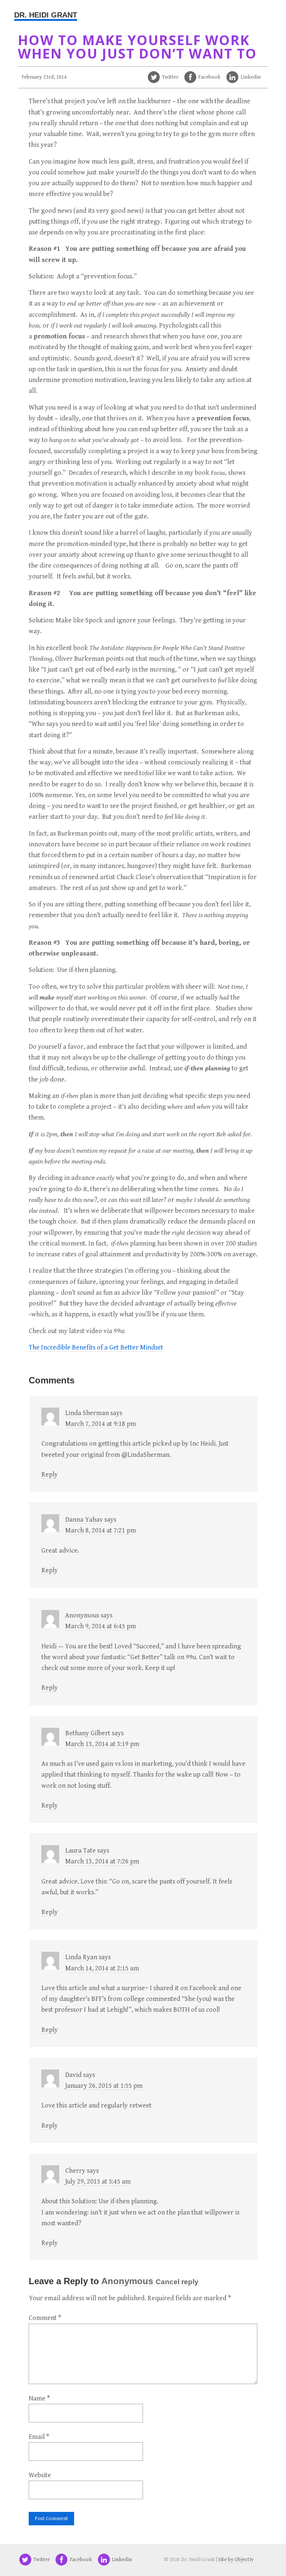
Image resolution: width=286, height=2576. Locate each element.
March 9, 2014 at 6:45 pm (101, 1626)
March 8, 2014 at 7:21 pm (101, 1530)
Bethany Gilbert (88, 1733)
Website (40, 2475)
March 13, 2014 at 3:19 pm (102, 1744)
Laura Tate (80, 1851)
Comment (45, 2318)
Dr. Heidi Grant (46, 15)
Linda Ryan (81, 1957)
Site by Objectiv (236, 2560)
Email (39, 2437)
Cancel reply (177, 2282)
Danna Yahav (84, 1520)
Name (39, 2398)
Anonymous (127, 2281)
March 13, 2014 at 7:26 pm (102, 1861)
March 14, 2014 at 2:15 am (102, 1968)
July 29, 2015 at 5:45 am (98, 2182)
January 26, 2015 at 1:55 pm (104, 2086)
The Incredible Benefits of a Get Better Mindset (96, 1347)
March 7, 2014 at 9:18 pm (101, 1424)
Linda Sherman (87, 1413)
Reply (50, 1475)
